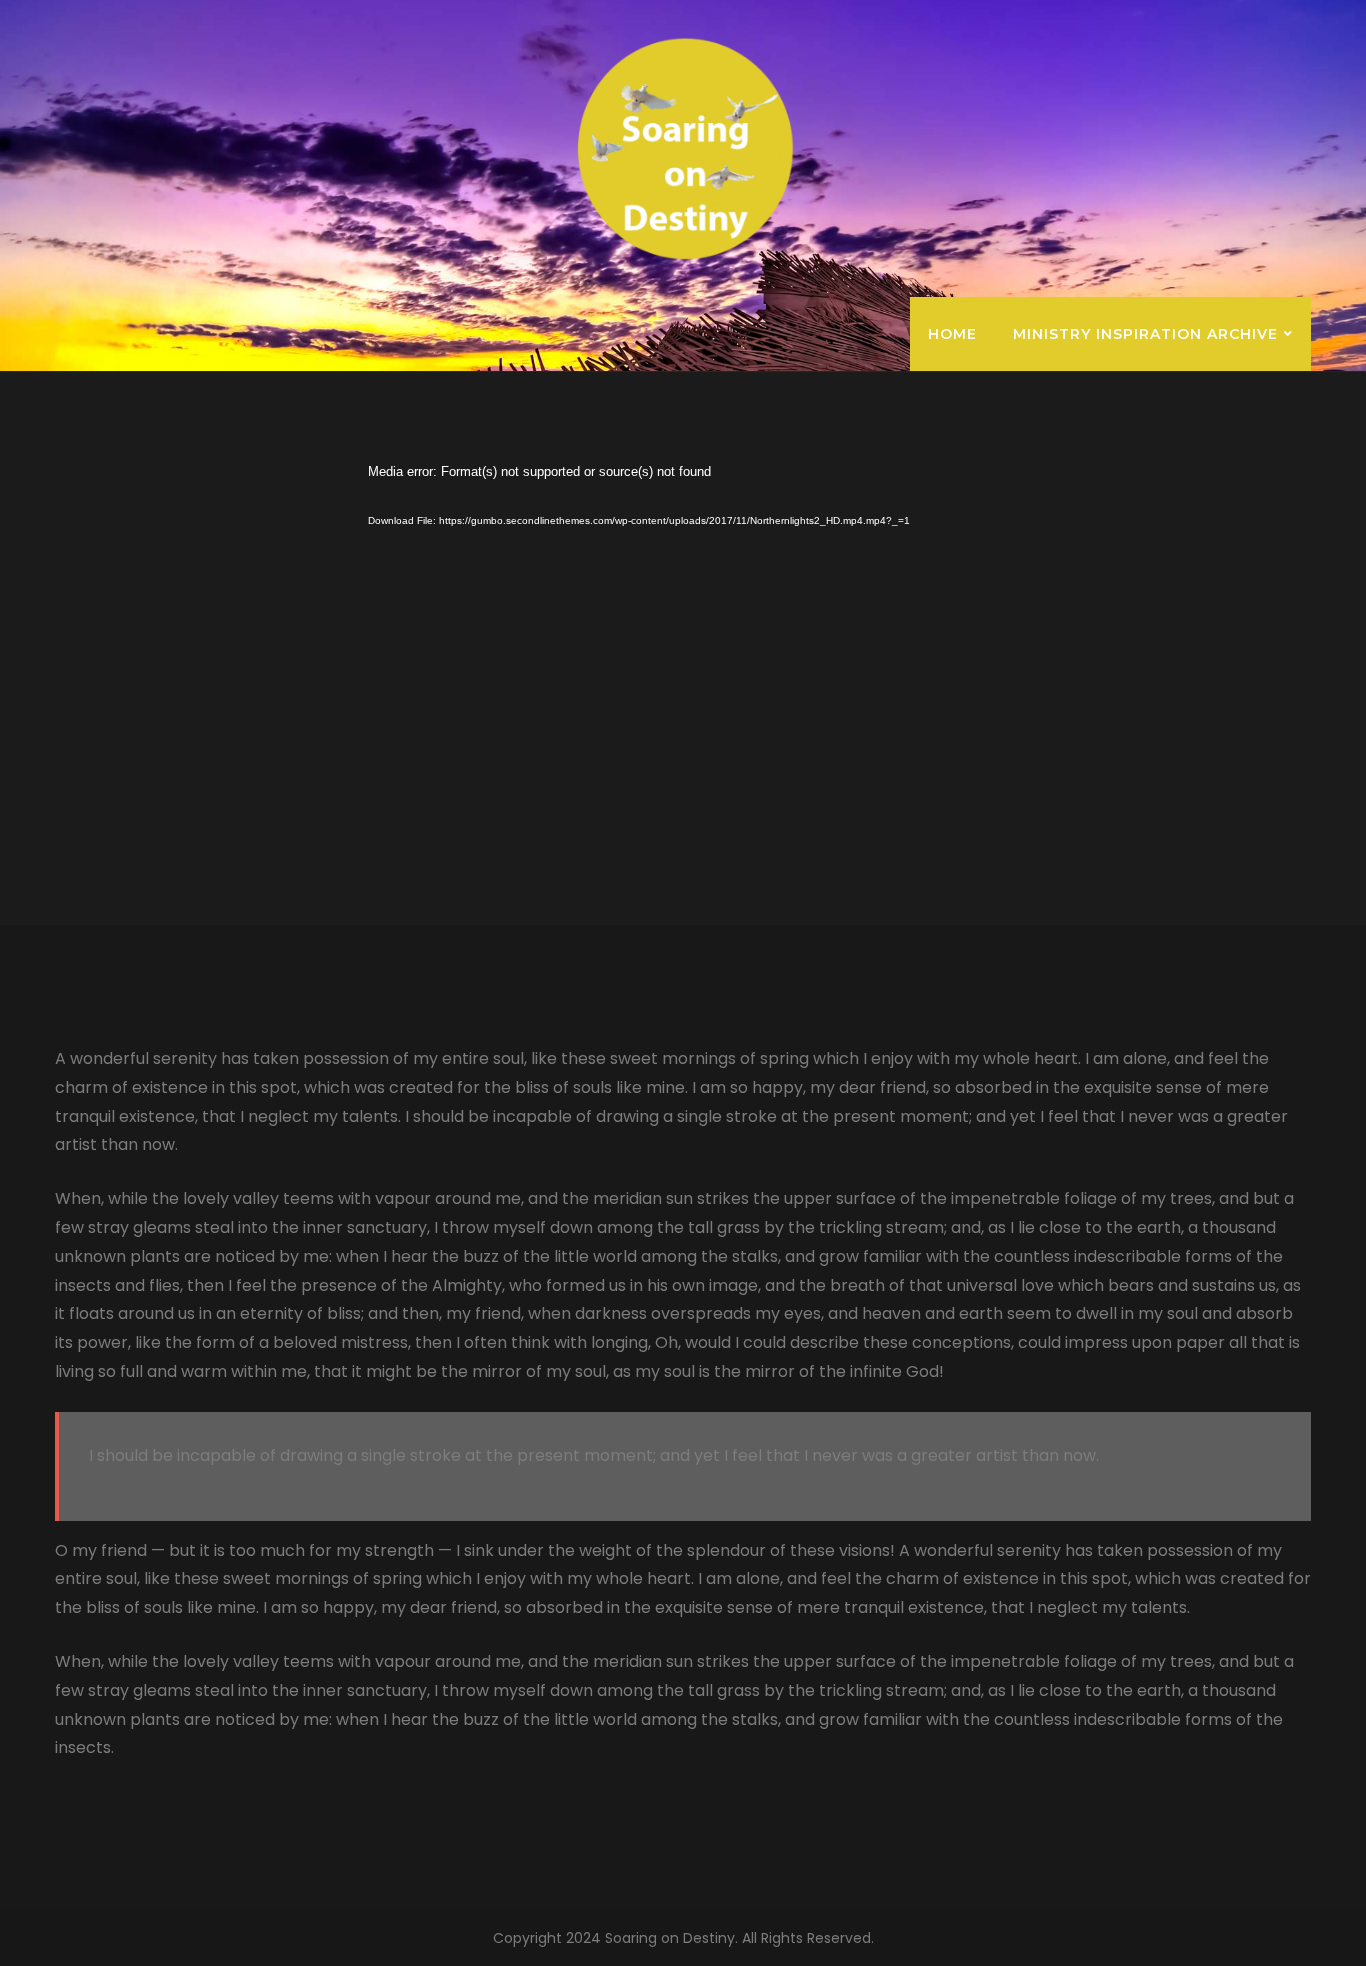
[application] (673, 640)
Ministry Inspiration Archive (1145, 334)
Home (952, 334)
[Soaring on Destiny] (683, 148)
